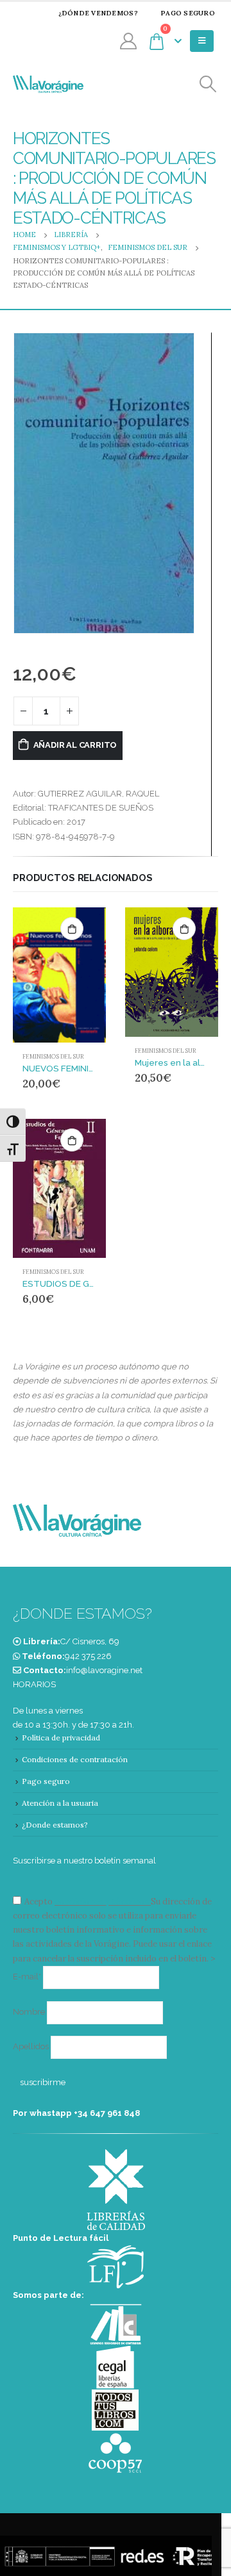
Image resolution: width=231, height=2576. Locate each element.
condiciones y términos (102, 1902)
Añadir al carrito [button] (72, 929)
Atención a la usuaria (60, 1803)
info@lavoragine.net (104, 1670)
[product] (59, 975)
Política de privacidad (61, 1738)
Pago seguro (188, 13)
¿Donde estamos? (55, 1825)
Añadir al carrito (75, 745)
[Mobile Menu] (202, 41)
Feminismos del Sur (53, 1057)
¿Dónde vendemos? (98, 13)
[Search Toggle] (208, 84)
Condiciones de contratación (75, 1759)
